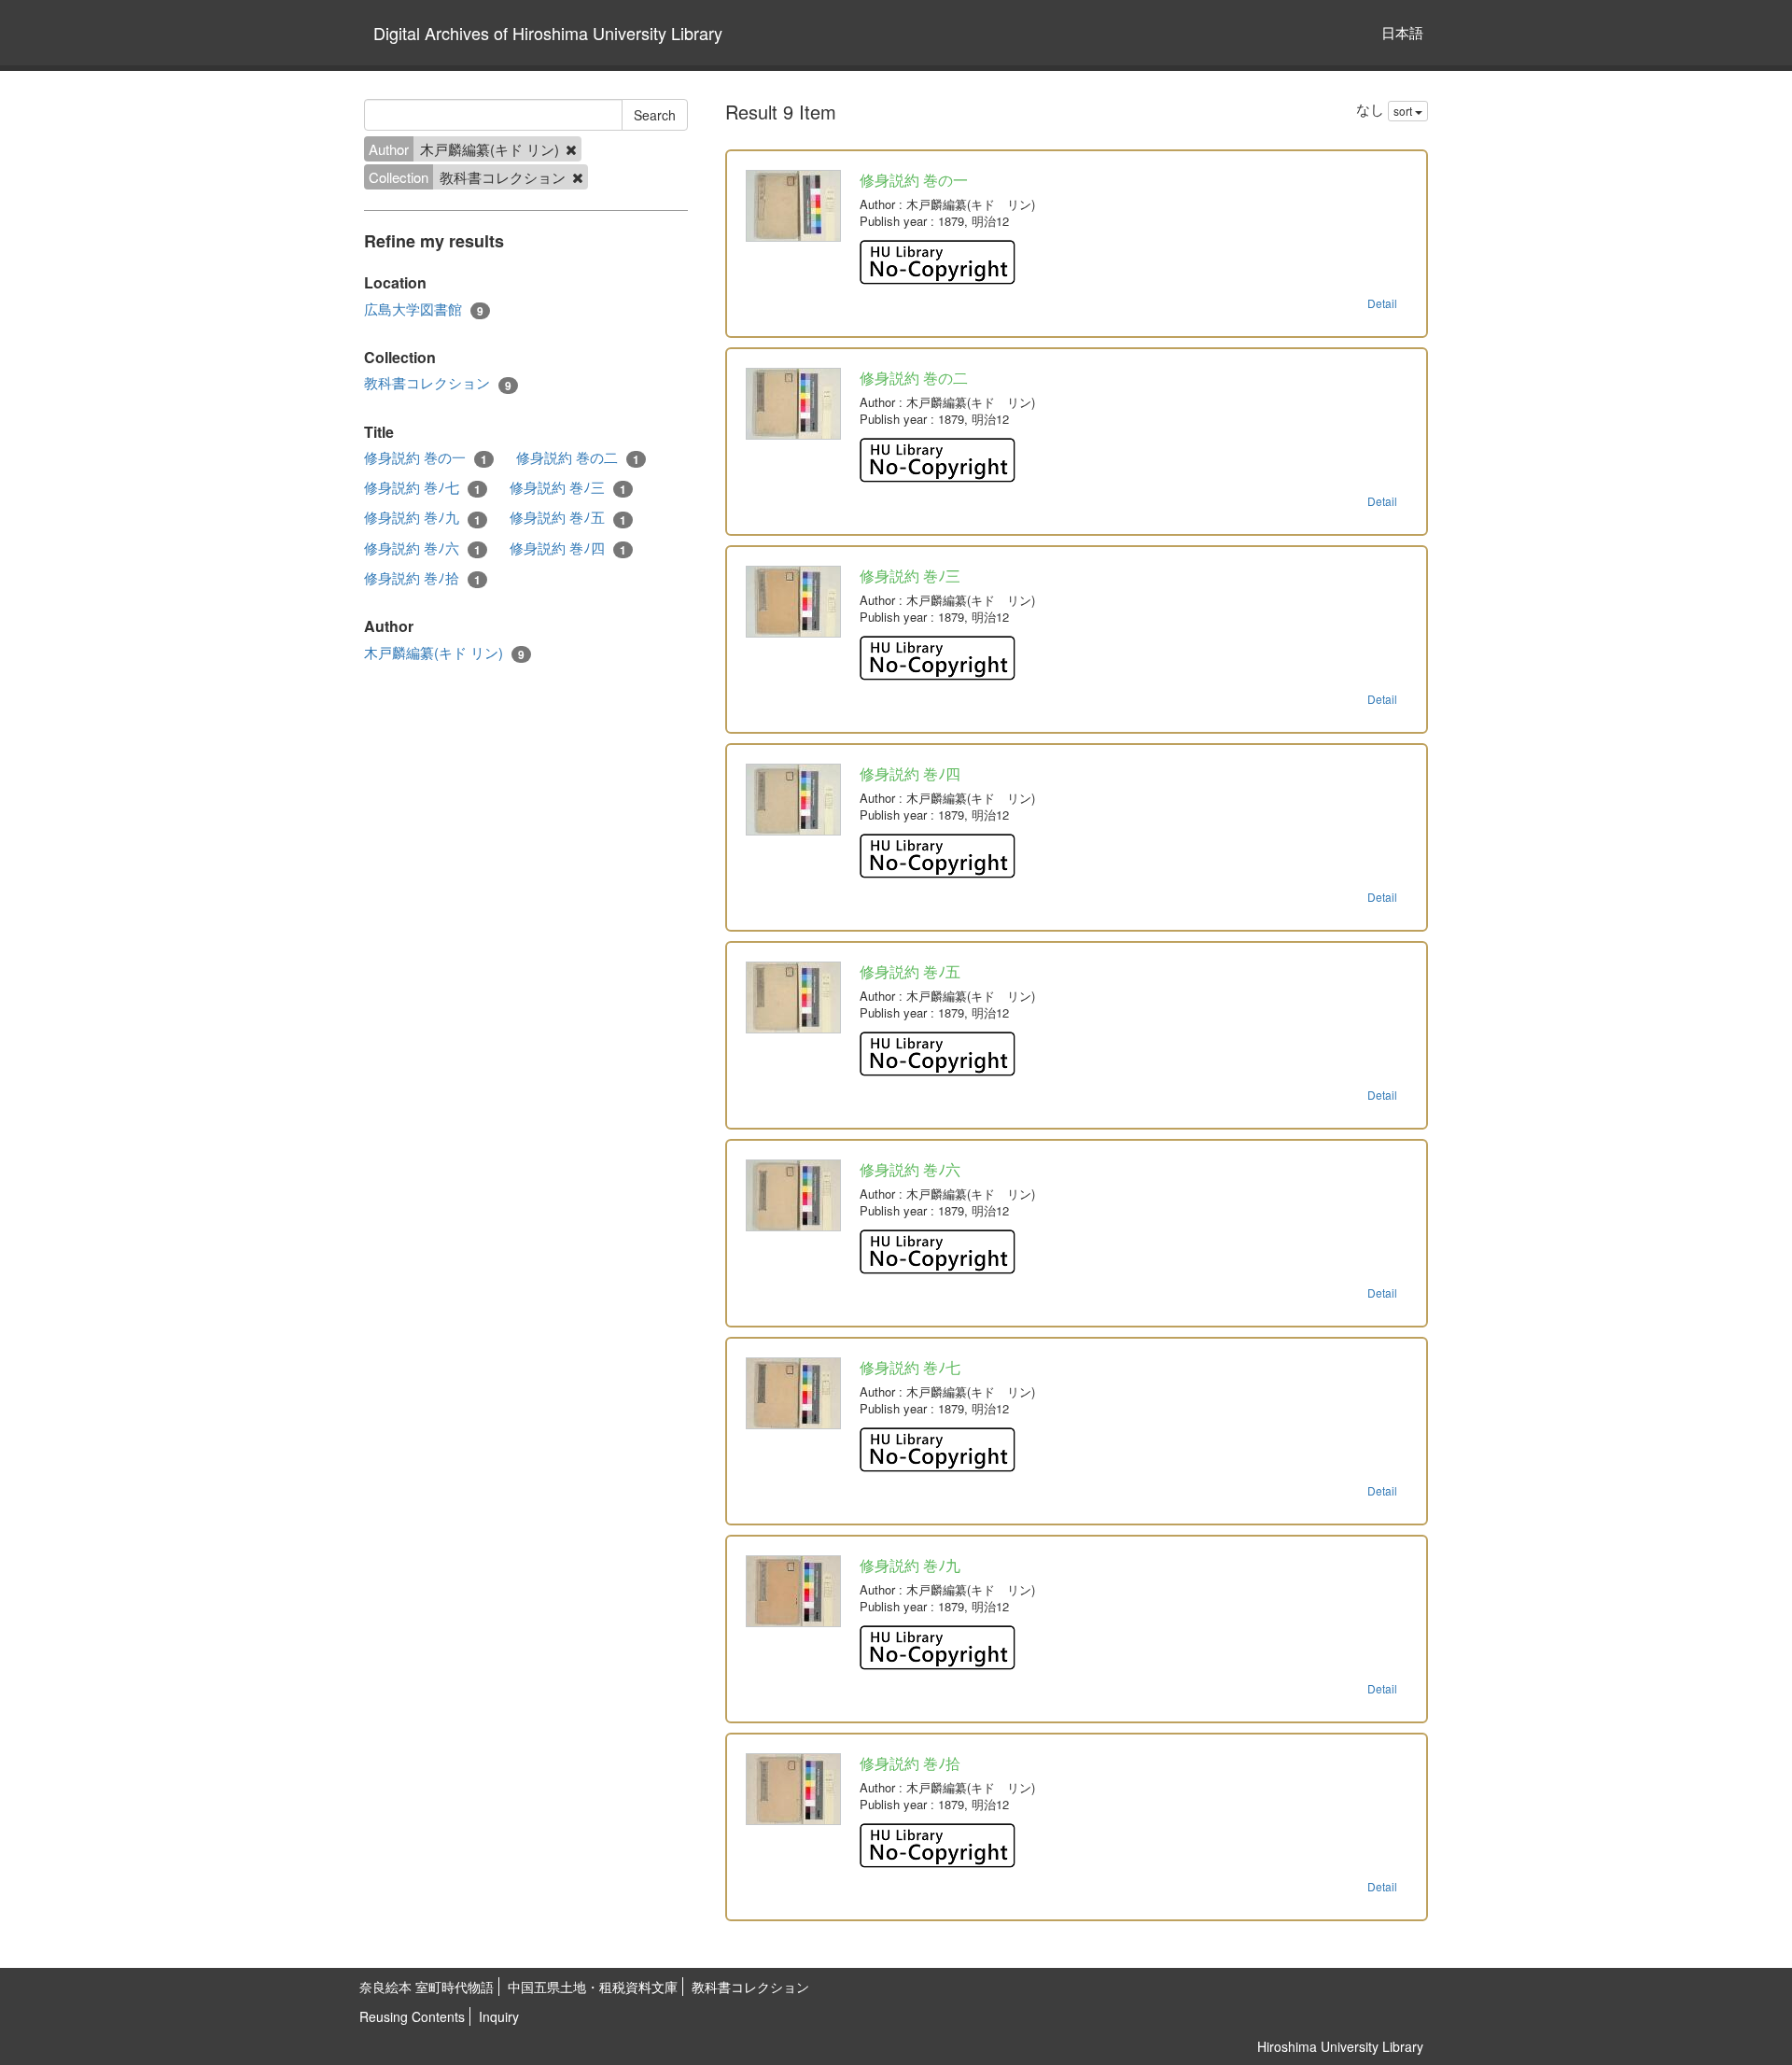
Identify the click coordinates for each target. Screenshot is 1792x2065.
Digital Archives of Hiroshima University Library (548, 33)
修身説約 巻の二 (578, 457)
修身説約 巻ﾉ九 (422, 517)
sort (1404, 111)
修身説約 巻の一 (426, 457)
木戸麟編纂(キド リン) (444, 653)
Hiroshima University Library (1340, 2046)
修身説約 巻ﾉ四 (568, 548)
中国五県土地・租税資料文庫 (593, 1987)
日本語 (1402, 32)
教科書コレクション (438, 383)
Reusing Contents (412, 2016)
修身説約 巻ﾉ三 (568, 487)
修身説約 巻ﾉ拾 (422, 578)
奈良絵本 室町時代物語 (427, 1987)
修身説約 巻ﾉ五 (568, 517)
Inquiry (499, 2016)
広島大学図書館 (424, 309)
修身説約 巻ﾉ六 (422, 548)
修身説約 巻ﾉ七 (422, 487)
